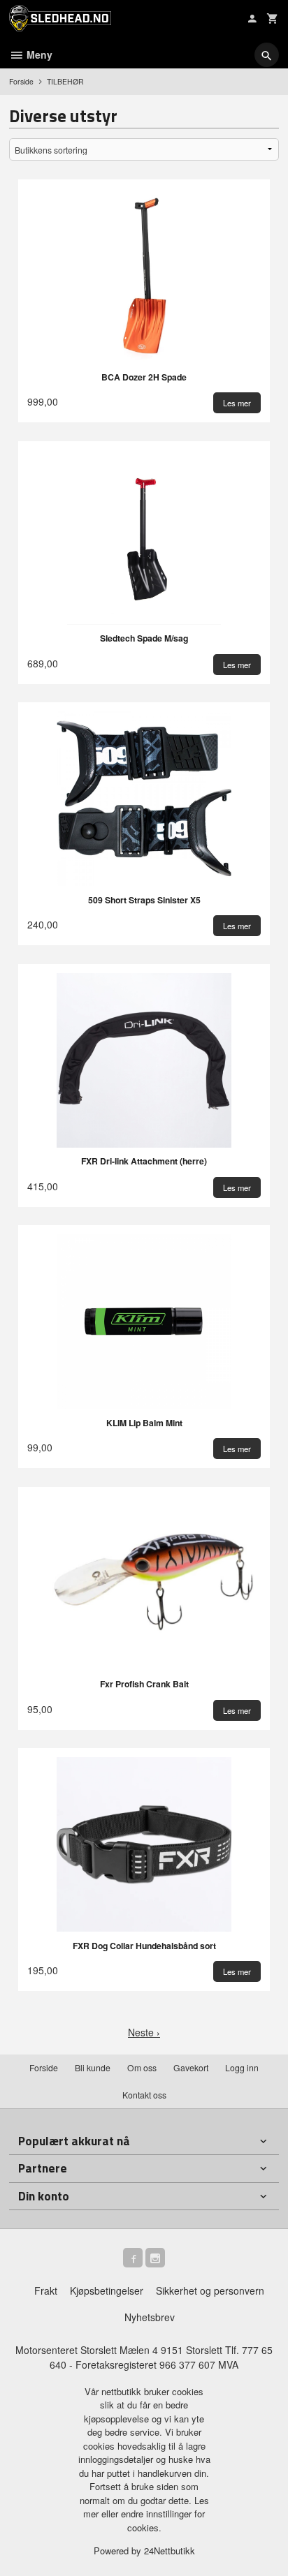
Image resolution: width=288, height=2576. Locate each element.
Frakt (46, 2290)
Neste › (144, 2032)
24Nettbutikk (170, 2551)
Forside (21, 81)
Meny (38, 54)
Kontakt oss (144, 2095)
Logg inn (242, 2067)
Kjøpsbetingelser (107, 2290)
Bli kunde (93, 2067)
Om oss (142, 2067)
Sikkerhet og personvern (210, 2290)
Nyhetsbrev (150, 2317)
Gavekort (191, 2067)
